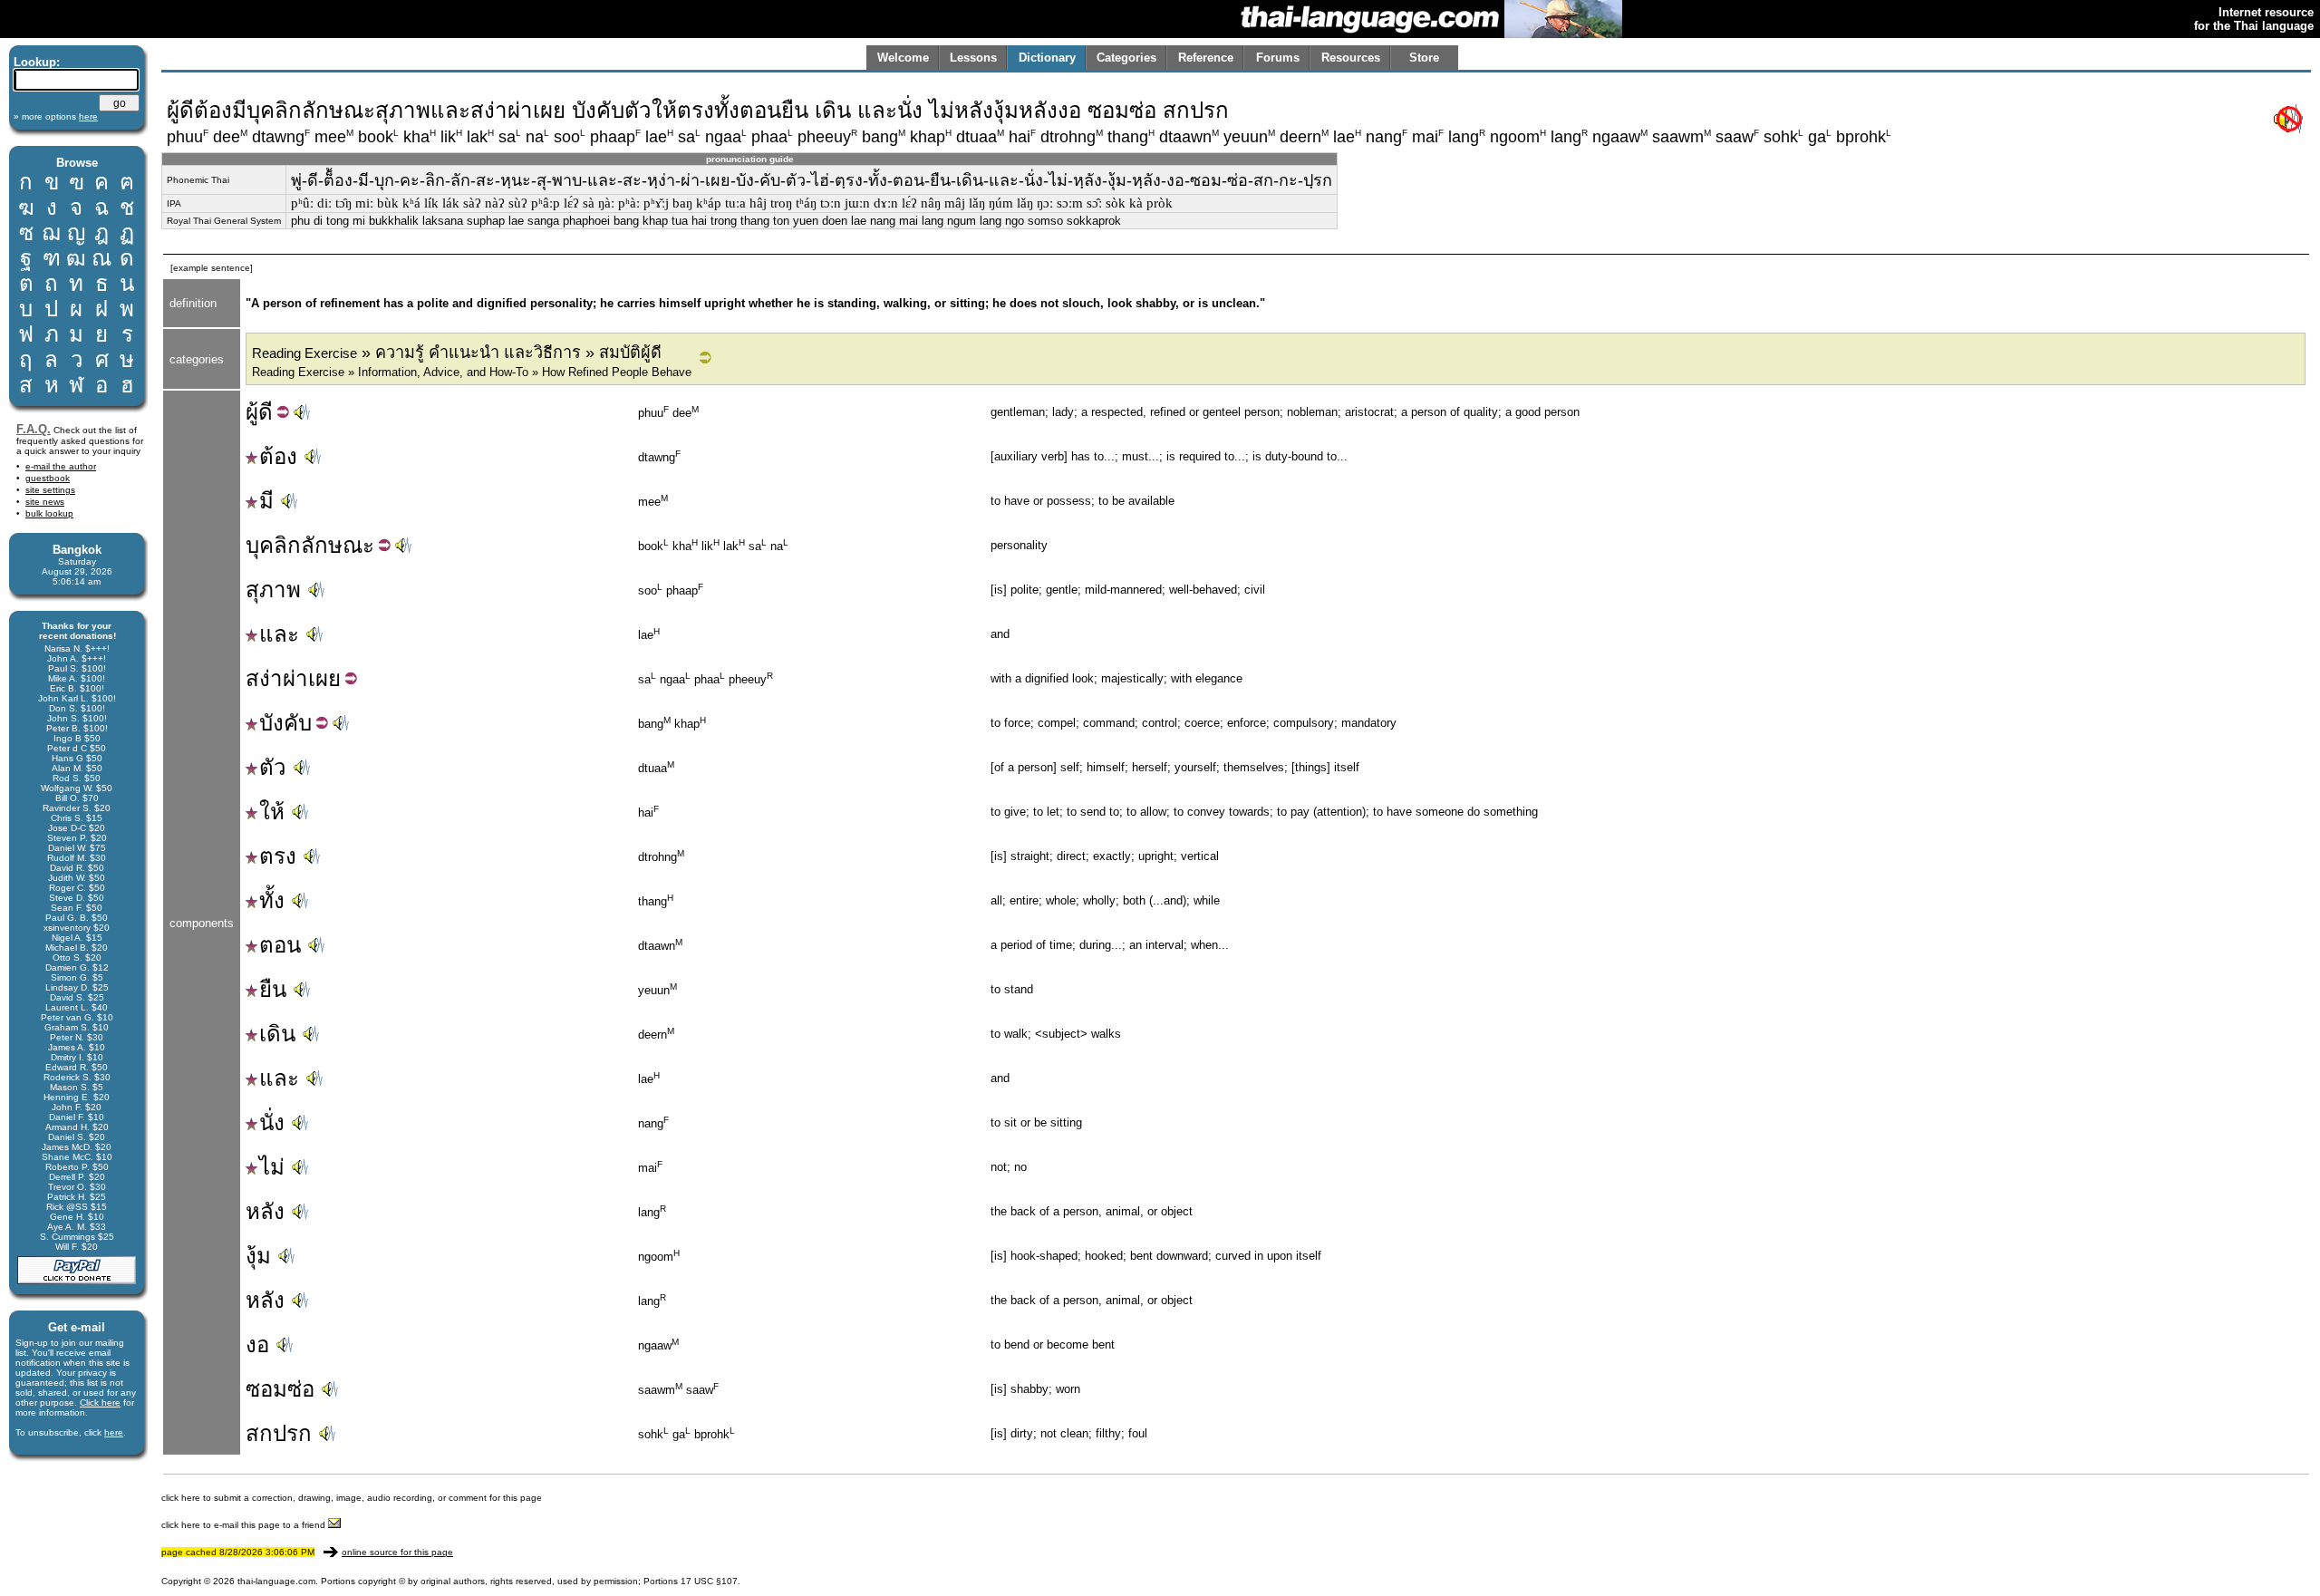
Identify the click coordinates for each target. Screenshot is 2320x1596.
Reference (1206, 58)
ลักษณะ (338, 545)
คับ (298, 723)
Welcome (903, 58)
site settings (50, 490)
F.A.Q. (34, 429)
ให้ (272, 812)
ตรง (278, 856)
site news (45, 502)
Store (1424, 58)
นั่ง (272, 1122)
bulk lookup (49, 513)
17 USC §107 (709, 1581)
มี (266, 501)
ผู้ (252, 412)
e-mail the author (61, 466)
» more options (56, 116)
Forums (1278, 58)
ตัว (273, 767)
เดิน (277, 1034)
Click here (100, 1403)
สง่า (264, 678)
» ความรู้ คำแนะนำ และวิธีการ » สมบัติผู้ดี (457, 353)
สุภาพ (273, 590)
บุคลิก (273, 545)
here (114, 1432)
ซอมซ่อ (280, 1389)
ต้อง (278, 456)
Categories (1126, 58)
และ (279, 634)
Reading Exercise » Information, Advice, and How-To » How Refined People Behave (472, 372)
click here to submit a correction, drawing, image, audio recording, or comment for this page (352, 1498)
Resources (1351, 58)
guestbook (48, 478)
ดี (266, 412)
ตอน (280, 945)
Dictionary (1047, 58)
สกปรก (279, 1433)
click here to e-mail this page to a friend (245, 1525)
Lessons (973, 58)
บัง (271, 723)
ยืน (273, 989)
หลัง (265, 1211)
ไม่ (272, 1167)
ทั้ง (272, 900)
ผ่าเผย (312, 678)
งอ (257, 1345)
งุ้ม (258, 1256)
